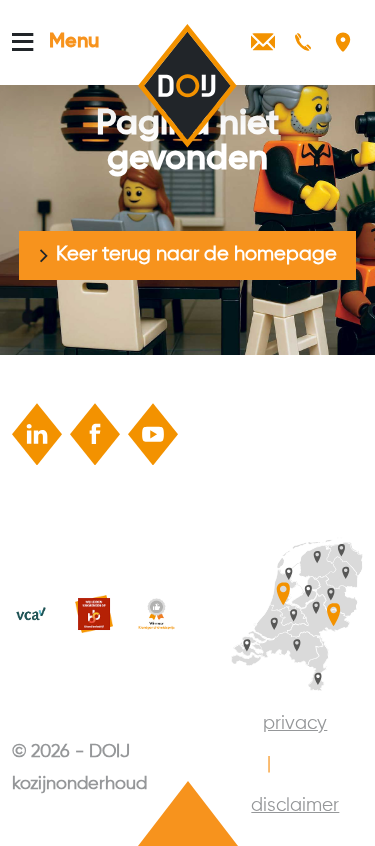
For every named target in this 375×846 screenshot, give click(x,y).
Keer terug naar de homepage (196, 254)
